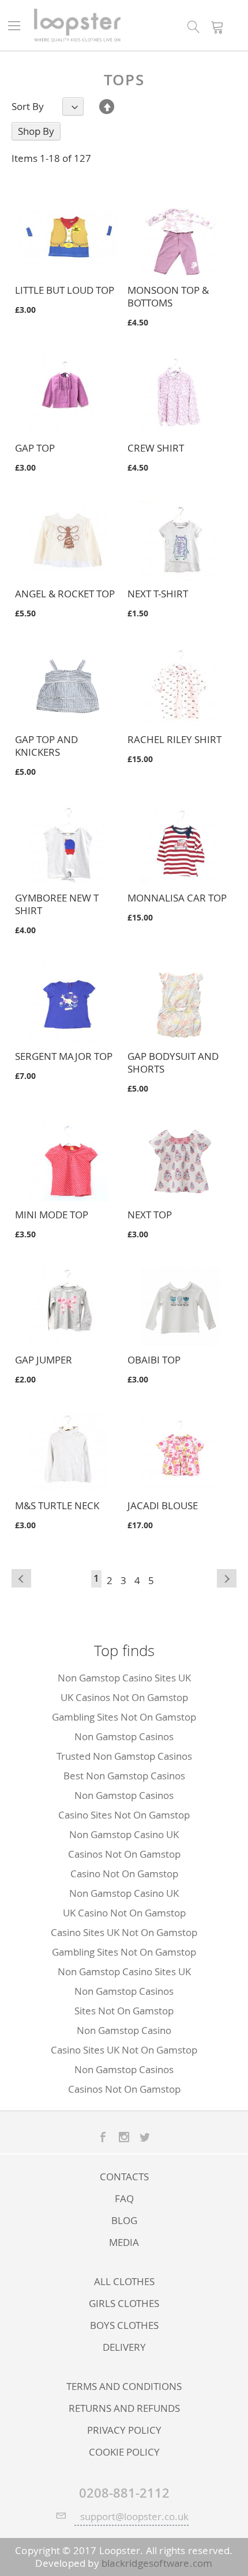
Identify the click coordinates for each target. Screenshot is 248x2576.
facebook (103, 2137)
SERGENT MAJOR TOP (64, 1056)
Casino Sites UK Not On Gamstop (124, 1932)
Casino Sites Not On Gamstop (124, 1815)
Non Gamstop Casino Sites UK (124, 1678)
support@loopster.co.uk (134, 2516)
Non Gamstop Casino (124, 2030)
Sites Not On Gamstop (124, 2011)
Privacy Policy (124, 2430)
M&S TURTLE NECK (57, 1505)
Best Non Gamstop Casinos (124, 1776)
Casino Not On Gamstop (124, 1874)
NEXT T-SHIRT (158, 594)
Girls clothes (124, 2304)
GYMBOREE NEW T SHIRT (57, 904)
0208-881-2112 (124, 2493)
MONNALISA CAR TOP (177, 898)
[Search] (194, 26)
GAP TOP (35, 448)
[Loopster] (76, 25)
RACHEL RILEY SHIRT (174, 739)
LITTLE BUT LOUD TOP (65, 290)
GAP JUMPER (44, 1360)
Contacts (124, 2177)
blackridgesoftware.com (157, 2563)
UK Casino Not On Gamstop (124, 1913)
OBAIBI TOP (154, 1360)
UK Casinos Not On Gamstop (124, 1697)
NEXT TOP (150, 1215)
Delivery (124, 2347)
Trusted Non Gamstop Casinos (124, 1756)
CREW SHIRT (156, 448)
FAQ (124, 2199)
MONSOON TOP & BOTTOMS (168, 296)
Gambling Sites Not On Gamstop (124, 1717)
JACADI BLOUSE (163, 1505)
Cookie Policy (124, 2452)
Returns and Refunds (124, 2408)
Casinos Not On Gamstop (124, 1854)
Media (124, 2242)
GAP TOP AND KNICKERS (46, 746)
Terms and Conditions (124, 2386)
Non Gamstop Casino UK (124, 1834)
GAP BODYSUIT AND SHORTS (173, 1062)
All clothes (124, 2282)
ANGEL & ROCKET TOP (65, 594)
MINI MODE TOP (52, 1215)
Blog (124, 2221)
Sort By (28, 107)
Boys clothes (124, 2325)
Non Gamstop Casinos (124, 1736)
